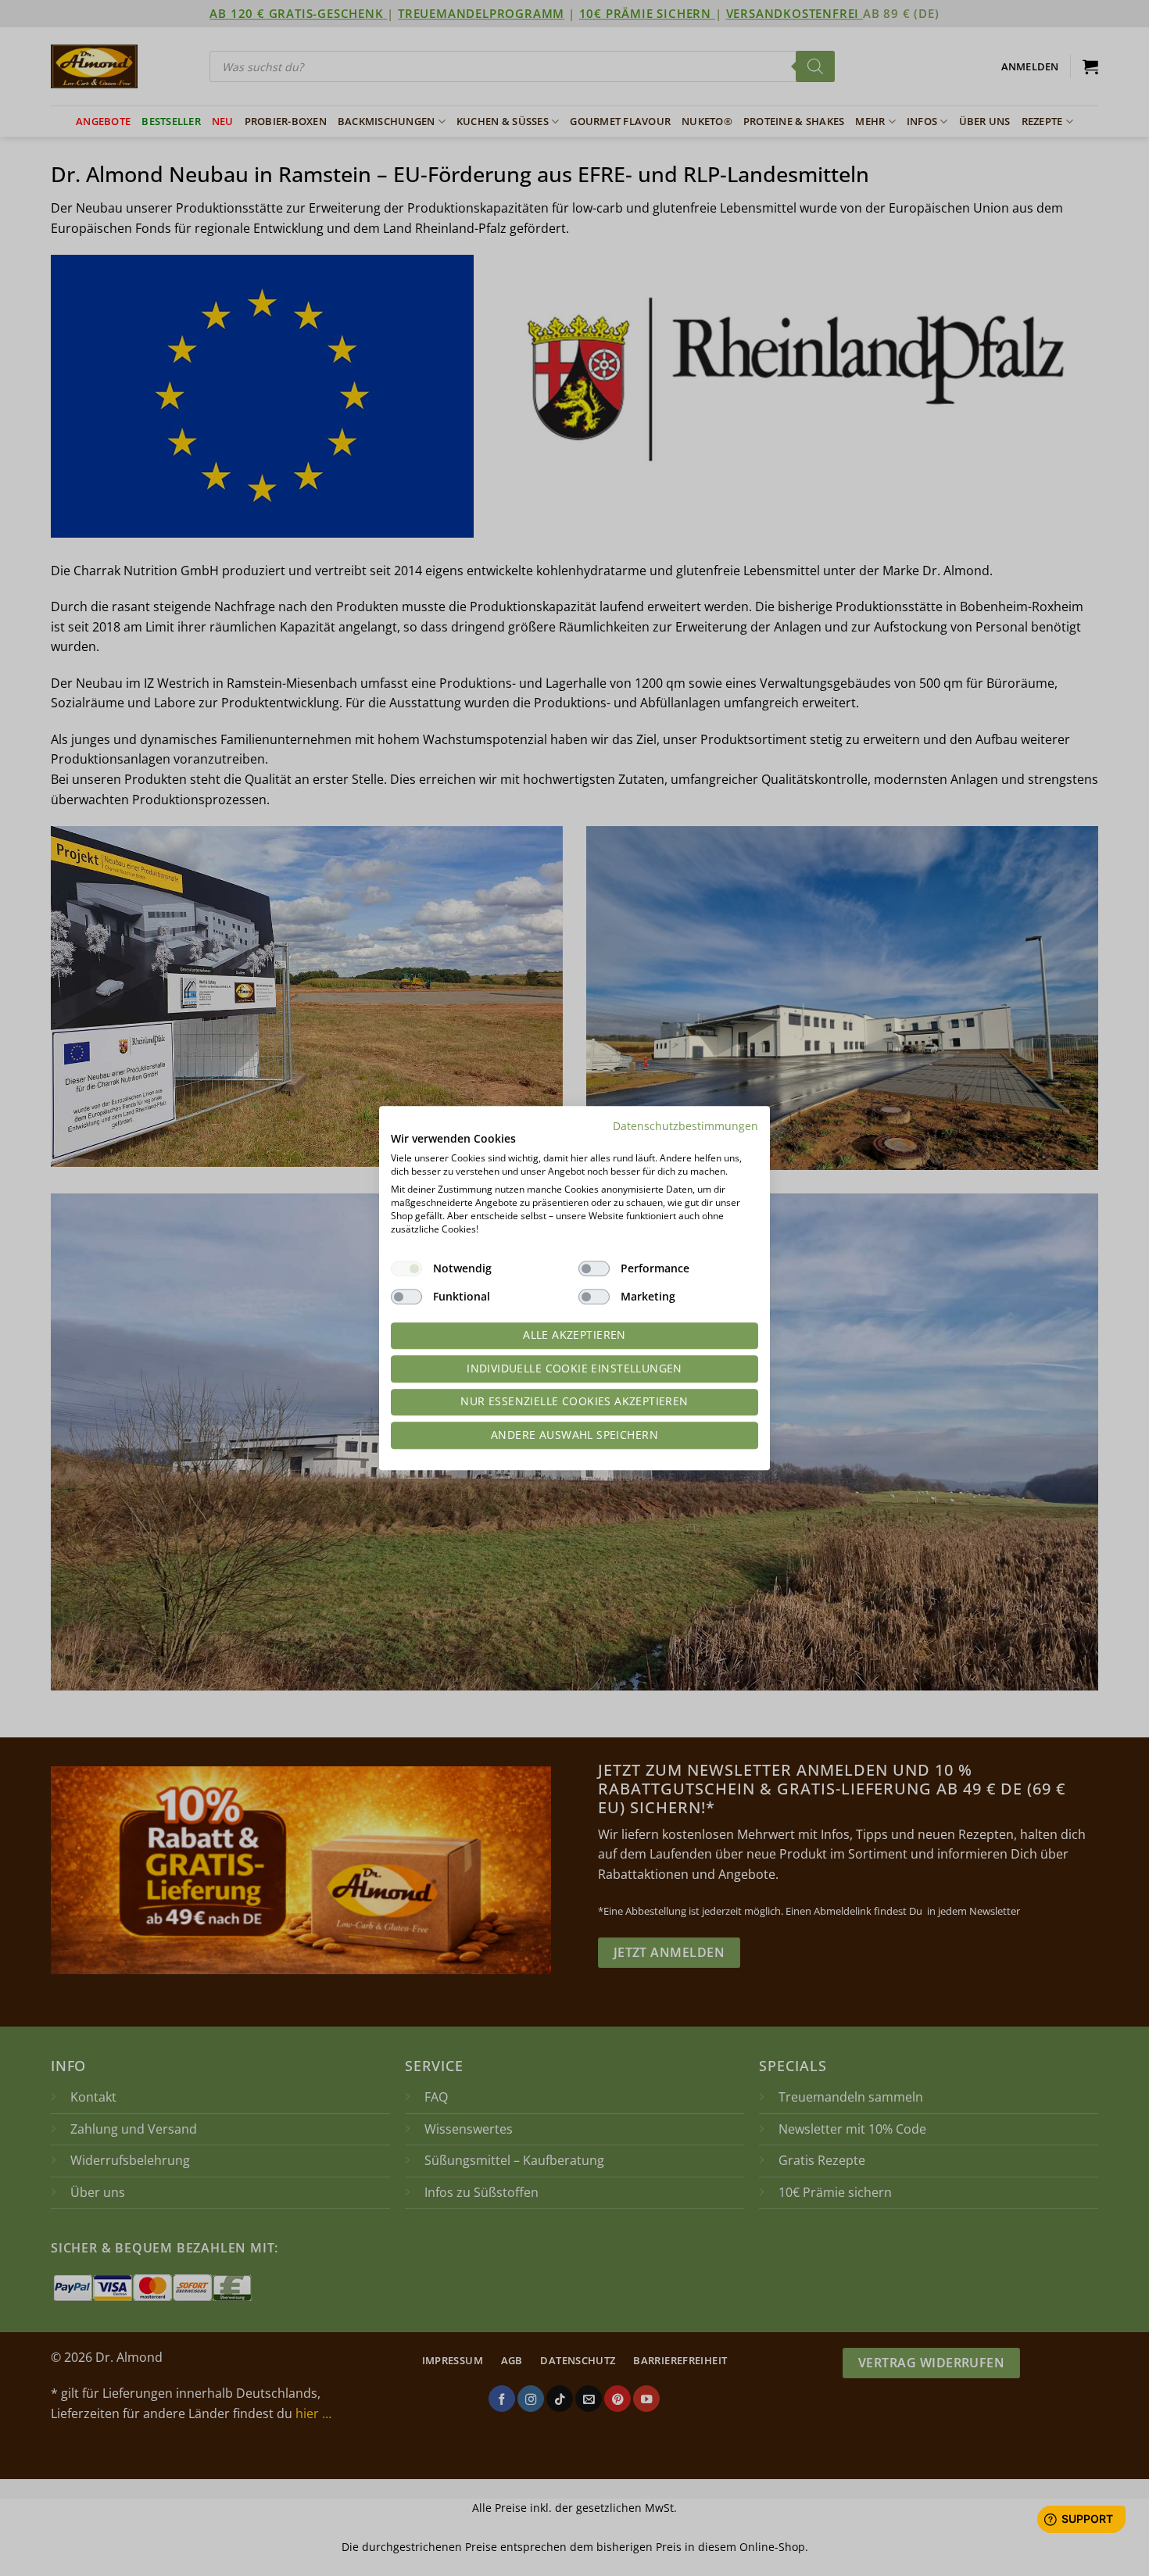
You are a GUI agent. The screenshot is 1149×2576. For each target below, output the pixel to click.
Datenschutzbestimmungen (685, 1126)
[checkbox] (406, 1268)
